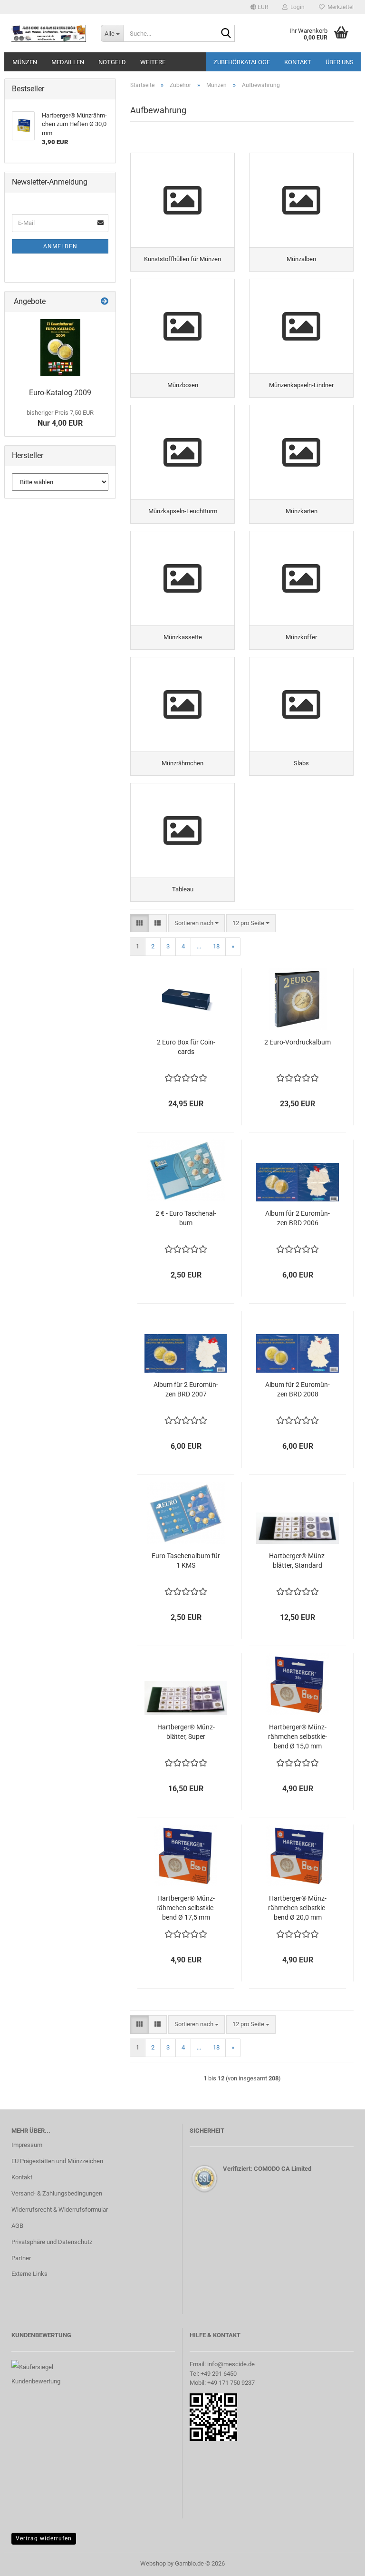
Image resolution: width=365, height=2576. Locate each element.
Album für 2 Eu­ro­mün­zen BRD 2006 (298, 1218)
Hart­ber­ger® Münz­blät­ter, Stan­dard (298, 1561)
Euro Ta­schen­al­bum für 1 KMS (186, 1561)
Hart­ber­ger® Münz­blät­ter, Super (186, 1732)
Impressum (27, 2145)
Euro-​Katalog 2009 (60, 393)
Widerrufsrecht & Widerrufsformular (60, 2210)
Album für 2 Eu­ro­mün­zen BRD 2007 (186, 1389)
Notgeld (112, 62)
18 (216, 946)
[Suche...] (226, 34)
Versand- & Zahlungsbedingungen (57, 2193)
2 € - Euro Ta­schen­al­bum (186, 1218)
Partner (21, 2258)
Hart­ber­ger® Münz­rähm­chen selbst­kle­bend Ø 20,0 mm (298, 1908)
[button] (259, 7)
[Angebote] (105, 302)
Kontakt (298, 62)
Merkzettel (339, 7)
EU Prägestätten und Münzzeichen (57, 2161)
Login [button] (296, 7)
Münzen (25, 62)
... (199, 946)
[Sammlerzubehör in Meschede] (49, 33)
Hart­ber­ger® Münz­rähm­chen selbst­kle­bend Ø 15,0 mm (298, 1737)
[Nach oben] (339, 2562)
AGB (17, 2226)
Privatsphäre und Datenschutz (52, 2242)
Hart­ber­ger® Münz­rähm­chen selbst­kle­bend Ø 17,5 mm (186, 1908)
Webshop (153, 2563)
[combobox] (197, 923)
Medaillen (68, 62)
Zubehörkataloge (242, 62)
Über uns (340, 62)
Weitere (153, 62)
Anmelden (60, 246)
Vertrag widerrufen (44, 2538)
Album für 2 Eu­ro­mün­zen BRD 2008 (298, 1389)
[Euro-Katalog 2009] (60, 348)
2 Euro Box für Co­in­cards (186, 1047)
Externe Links (29, 2274)
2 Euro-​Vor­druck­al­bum (298, 1042)
